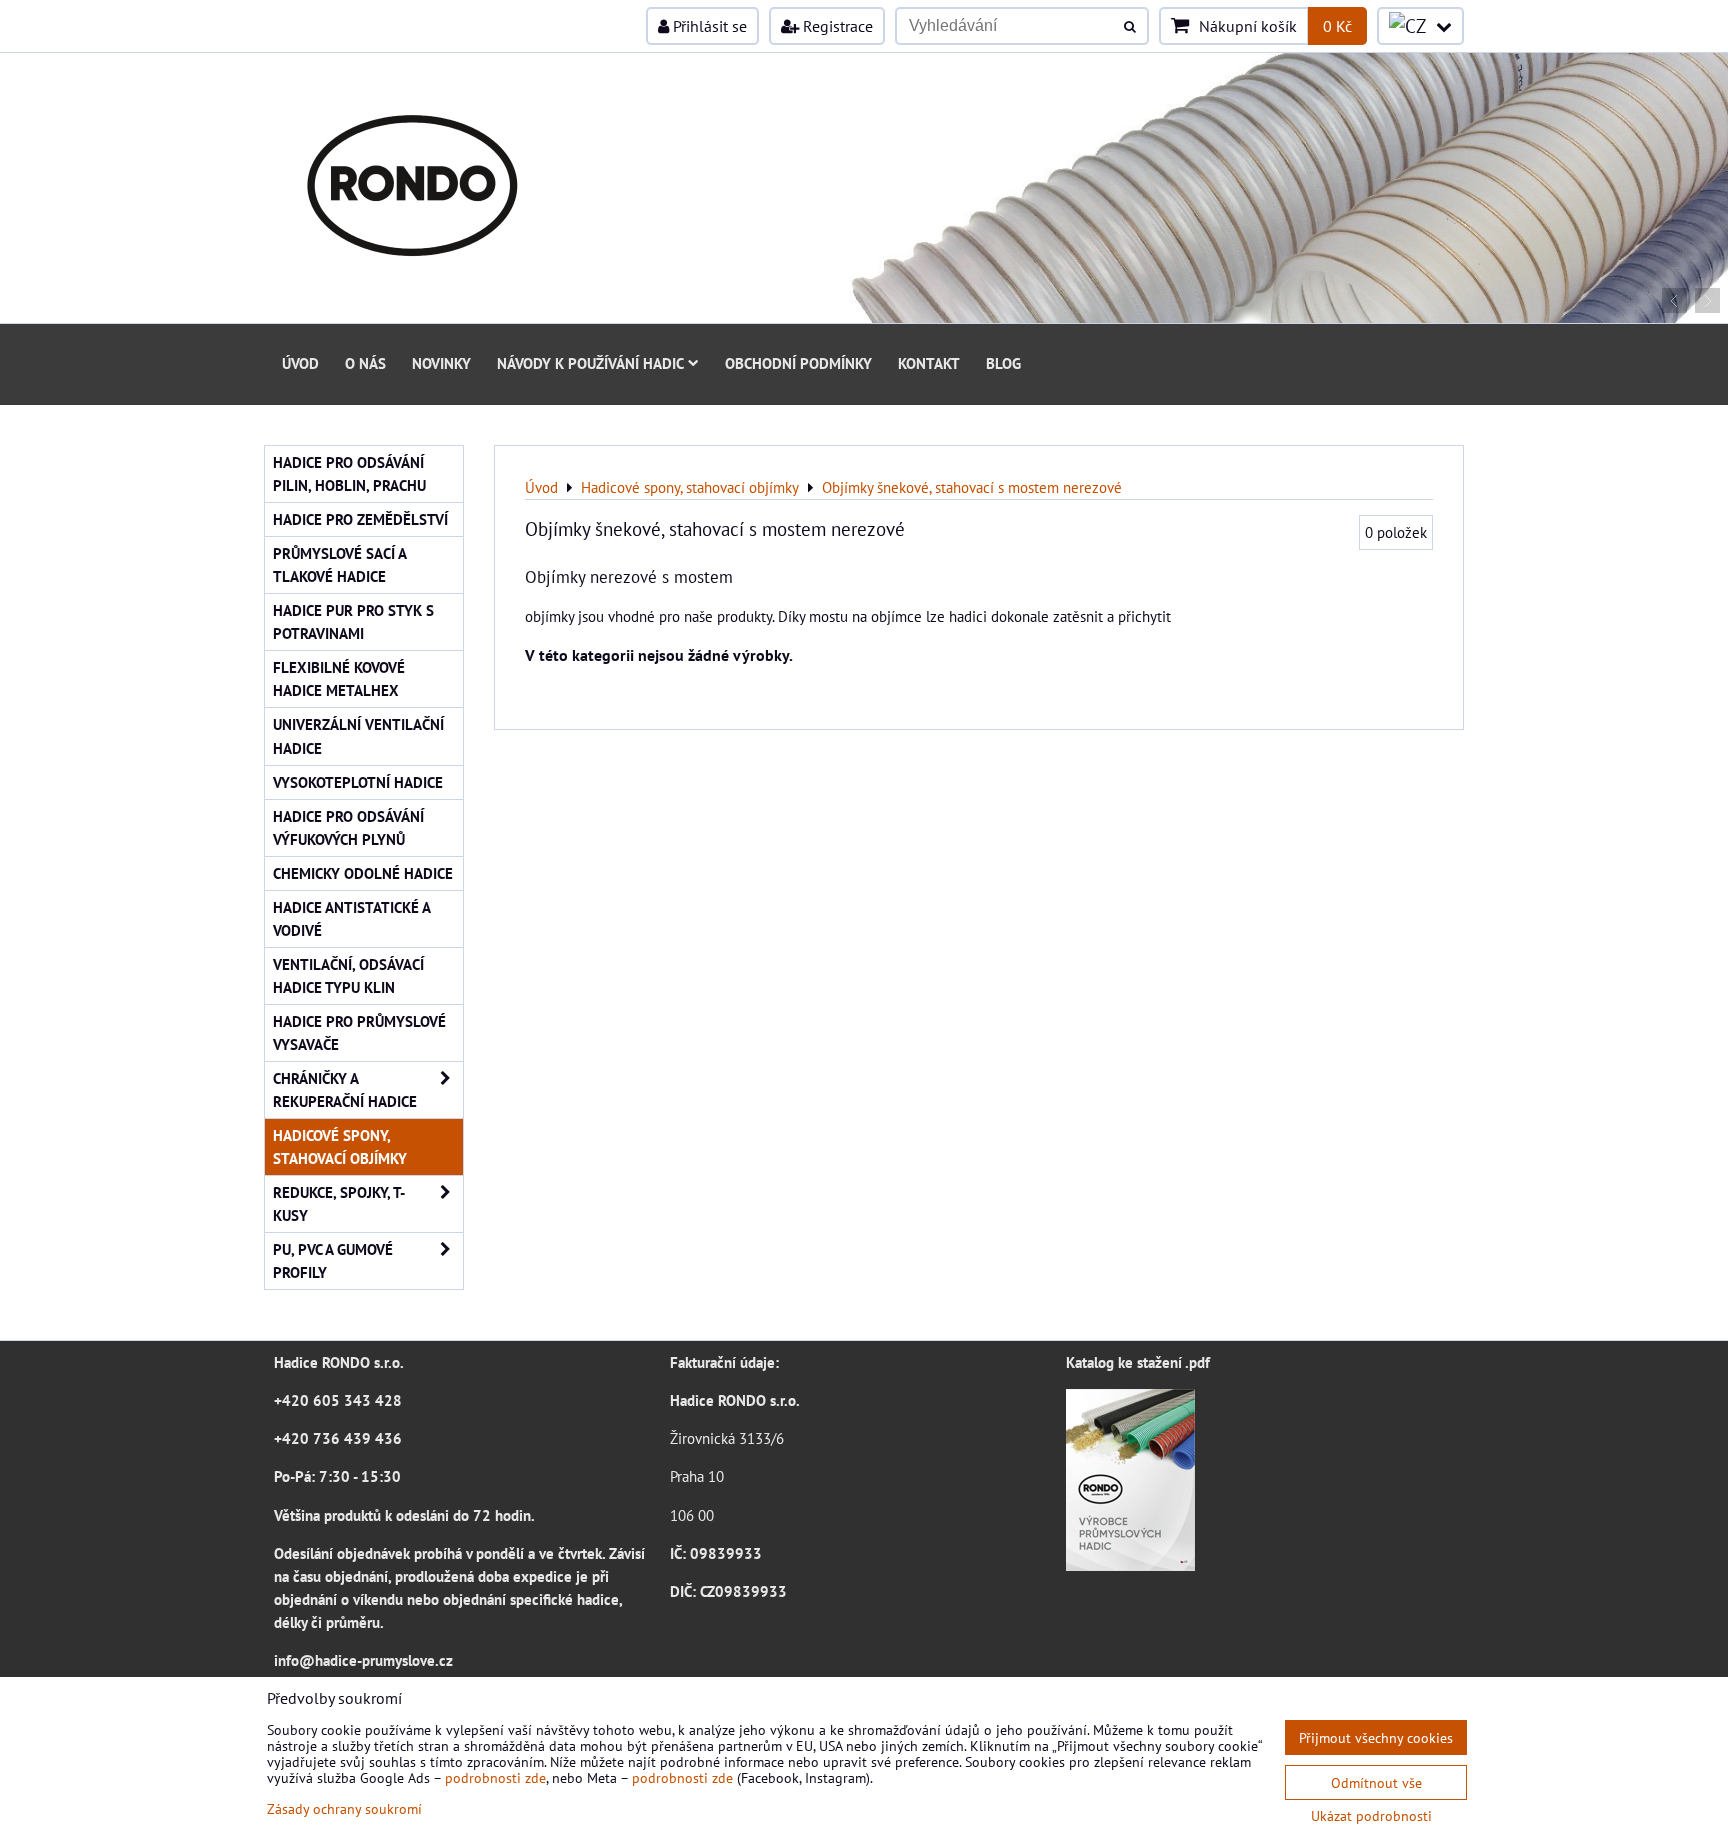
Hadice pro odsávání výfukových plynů (348, 827)
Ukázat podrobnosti (1371, 1816)
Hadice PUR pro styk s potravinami (353, 621)
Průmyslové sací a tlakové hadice (340, 564)
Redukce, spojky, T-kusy (339, 1203)
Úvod (300, 363)
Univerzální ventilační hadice (358, 735)
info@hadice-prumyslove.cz (363, 1660)
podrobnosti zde (495, 1777)
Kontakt (929, 363)
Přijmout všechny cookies (1376, 1737)
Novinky (441, 363)
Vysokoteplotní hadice (358, 782)
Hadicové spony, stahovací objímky (340, 1146)
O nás (365, 363)
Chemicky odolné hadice (363, 873)
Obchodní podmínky (798, 363)
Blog (1003, 363)
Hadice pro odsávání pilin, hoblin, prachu (349, 473)
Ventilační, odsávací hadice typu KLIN (348, 975)
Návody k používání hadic (590, 363)
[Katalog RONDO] (1130, 1565)
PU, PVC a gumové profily (333, 1260)
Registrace (836, 26)
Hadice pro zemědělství (360, 519)
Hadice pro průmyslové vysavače (359, 1032)
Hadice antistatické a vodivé (352, 918)
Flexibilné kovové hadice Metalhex (339, 678)
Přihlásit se (708, 26)
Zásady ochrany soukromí (344, 1808)
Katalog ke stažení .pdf (1138, 1362)
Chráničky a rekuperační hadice (345, 1089)
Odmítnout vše (1376, 1782)
